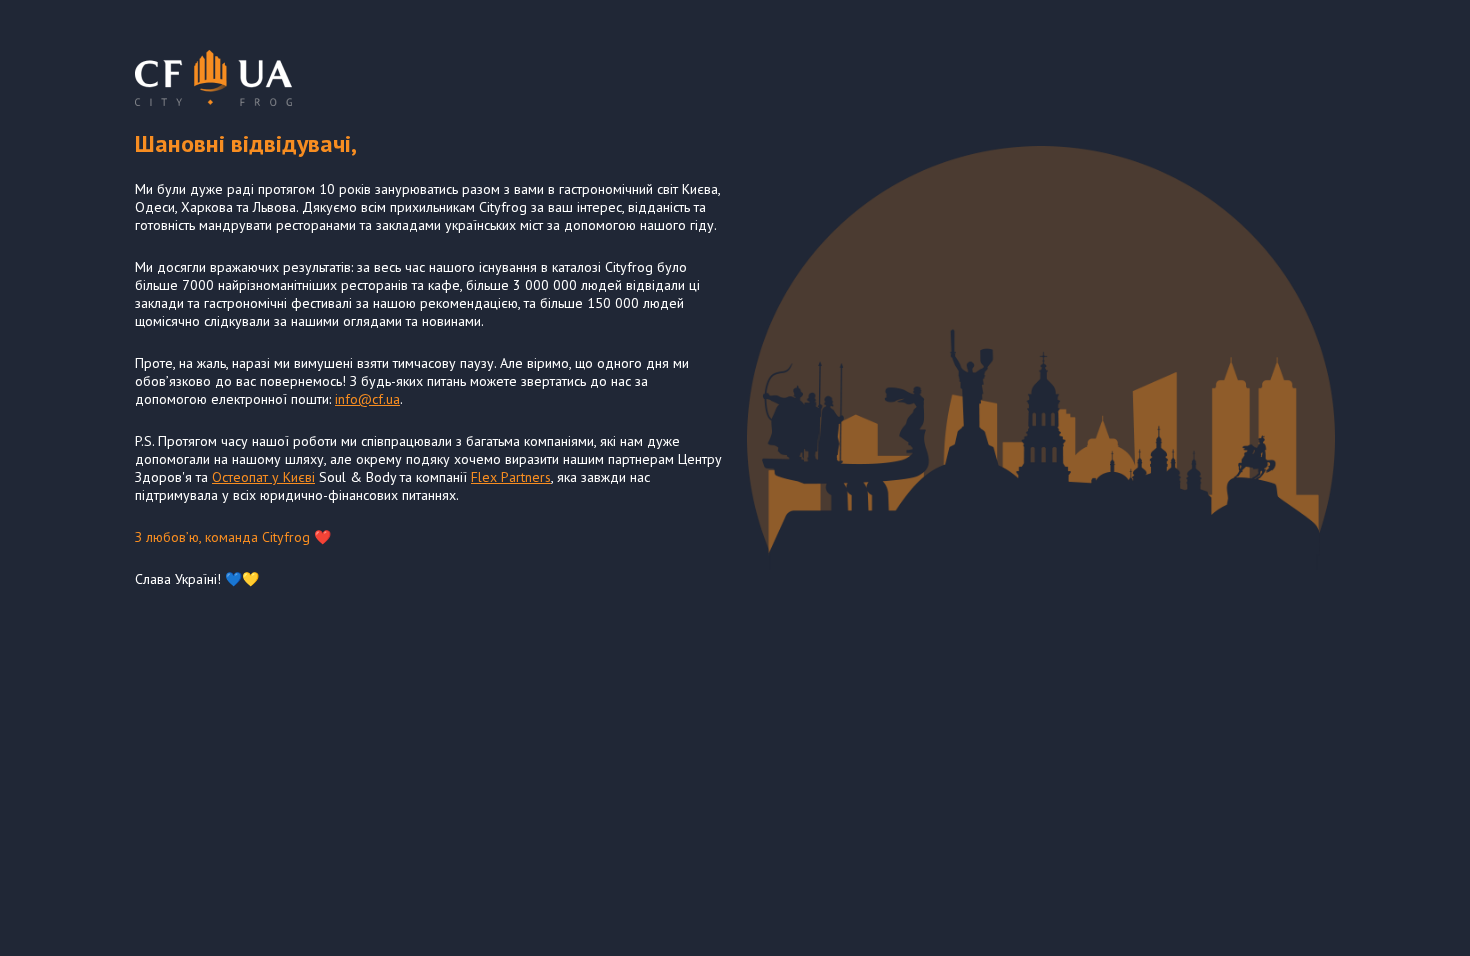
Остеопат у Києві (263, 477)
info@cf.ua (367, 399)
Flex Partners (511, 477)
